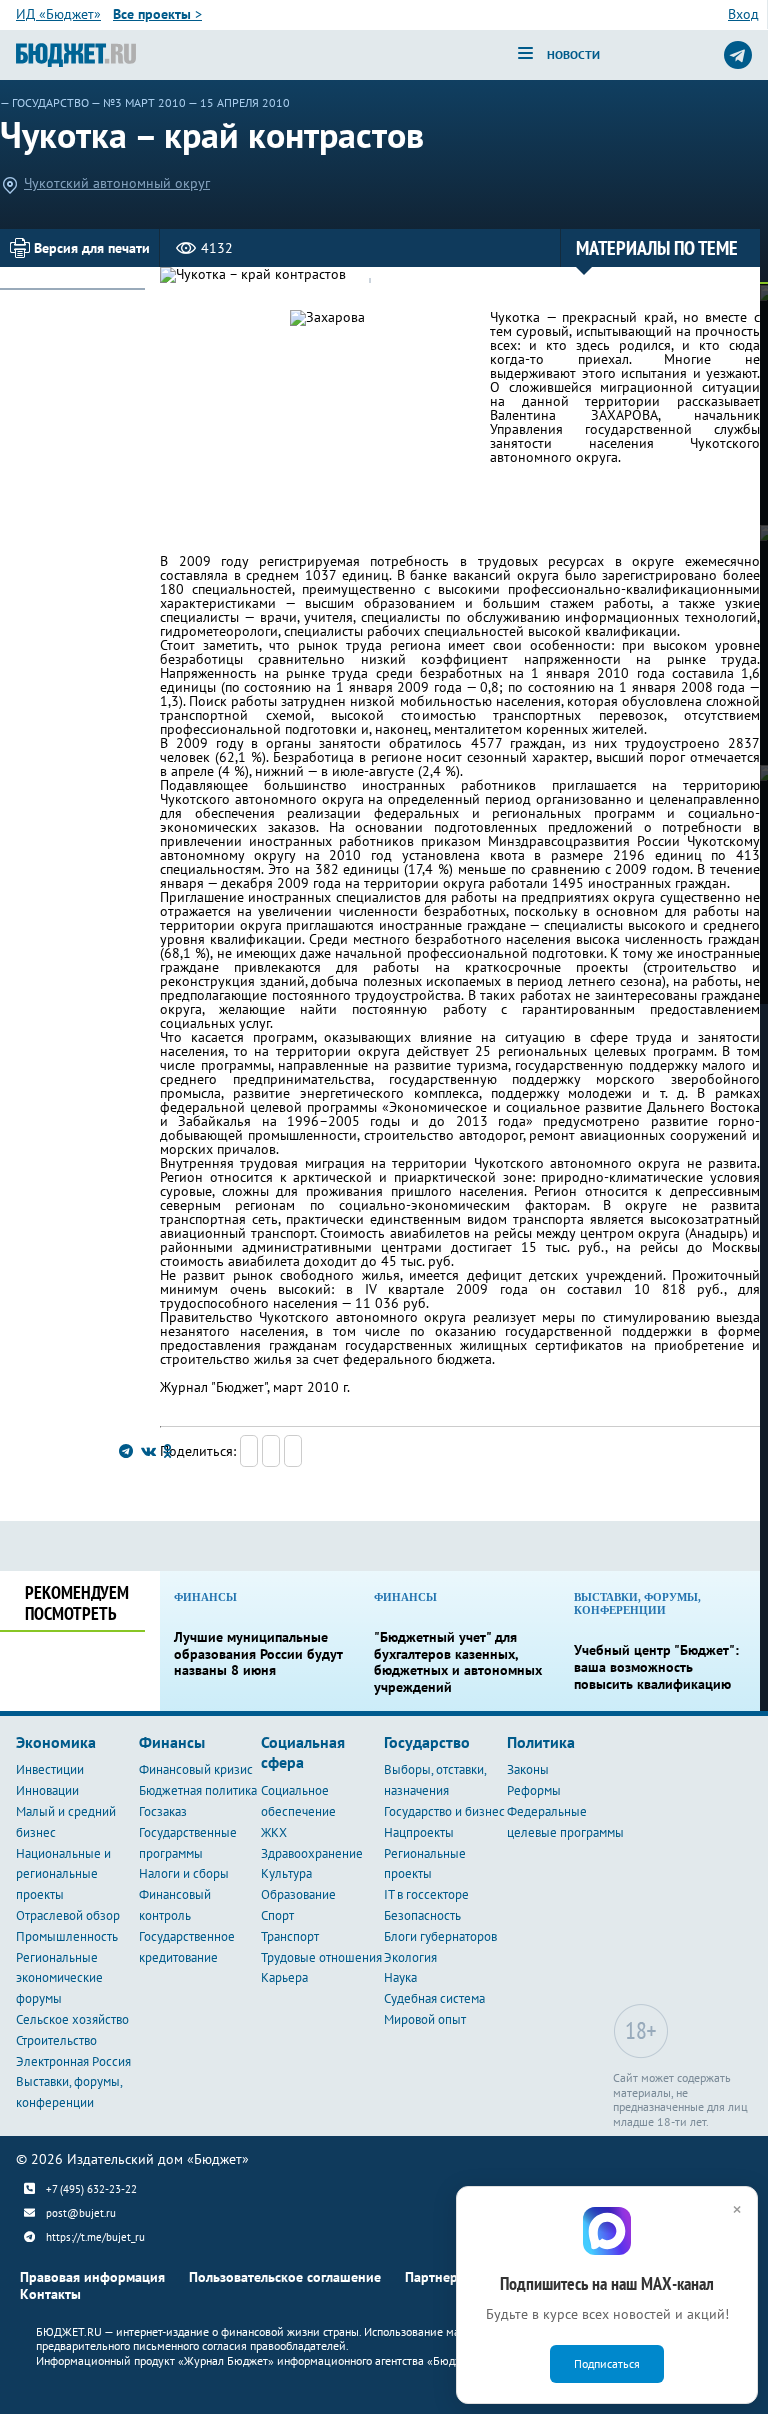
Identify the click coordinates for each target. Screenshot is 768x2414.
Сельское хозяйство (72, 2019)
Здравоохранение (312, 1853)
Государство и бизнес (444, 1811)
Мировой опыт (425, 2019)
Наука (400, 1977)
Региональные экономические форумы (59, 1978)
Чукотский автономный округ (117, 183)
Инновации (47, 1790)
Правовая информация (92, 2277)
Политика (541, 1742)
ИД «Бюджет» (58, 14)
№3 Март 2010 (144, 102)
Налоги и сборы (184, 1873)
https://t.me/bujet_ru (95, 2237)
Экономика (56, 1742)
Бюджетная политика (198, 1790)
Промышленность (67, 1936)
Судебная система (434, 1998)
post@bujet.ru (81, 2213)
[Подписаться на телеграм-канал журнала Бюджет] (738, 55)
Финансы (172, 1742)
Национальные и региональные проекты (63, 1874)
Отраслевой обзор (68, 1915)
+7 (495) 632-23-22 (91, 2189)
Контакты (50, 2294)
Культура (286, 1873)
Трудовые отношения (321, 1957)
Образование (298, 1894)
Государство (50, 102)
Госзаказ (163, 1811)
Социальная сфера (303, 1752)
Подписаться (607, 2363)
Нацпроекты (419, 1832)
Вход (743, 14)
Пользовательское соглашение (285, 2277)
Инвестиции (50, 1769)
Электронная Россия (73, 2061)
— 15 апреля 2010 (239, 102)
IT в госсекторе (426, 1894)
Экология (410, 1957)
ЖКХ (274, 1832)
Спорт (277, 1915)
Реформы (534, 1790)
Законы (528, 1769)
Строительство (56, 2040)
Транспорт (290, 1936)
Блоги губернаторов (440, 1936)
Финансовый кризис (196, 1769)
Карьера (284, 1977)
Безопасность (422, 1915)
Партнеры (436, 2277)
